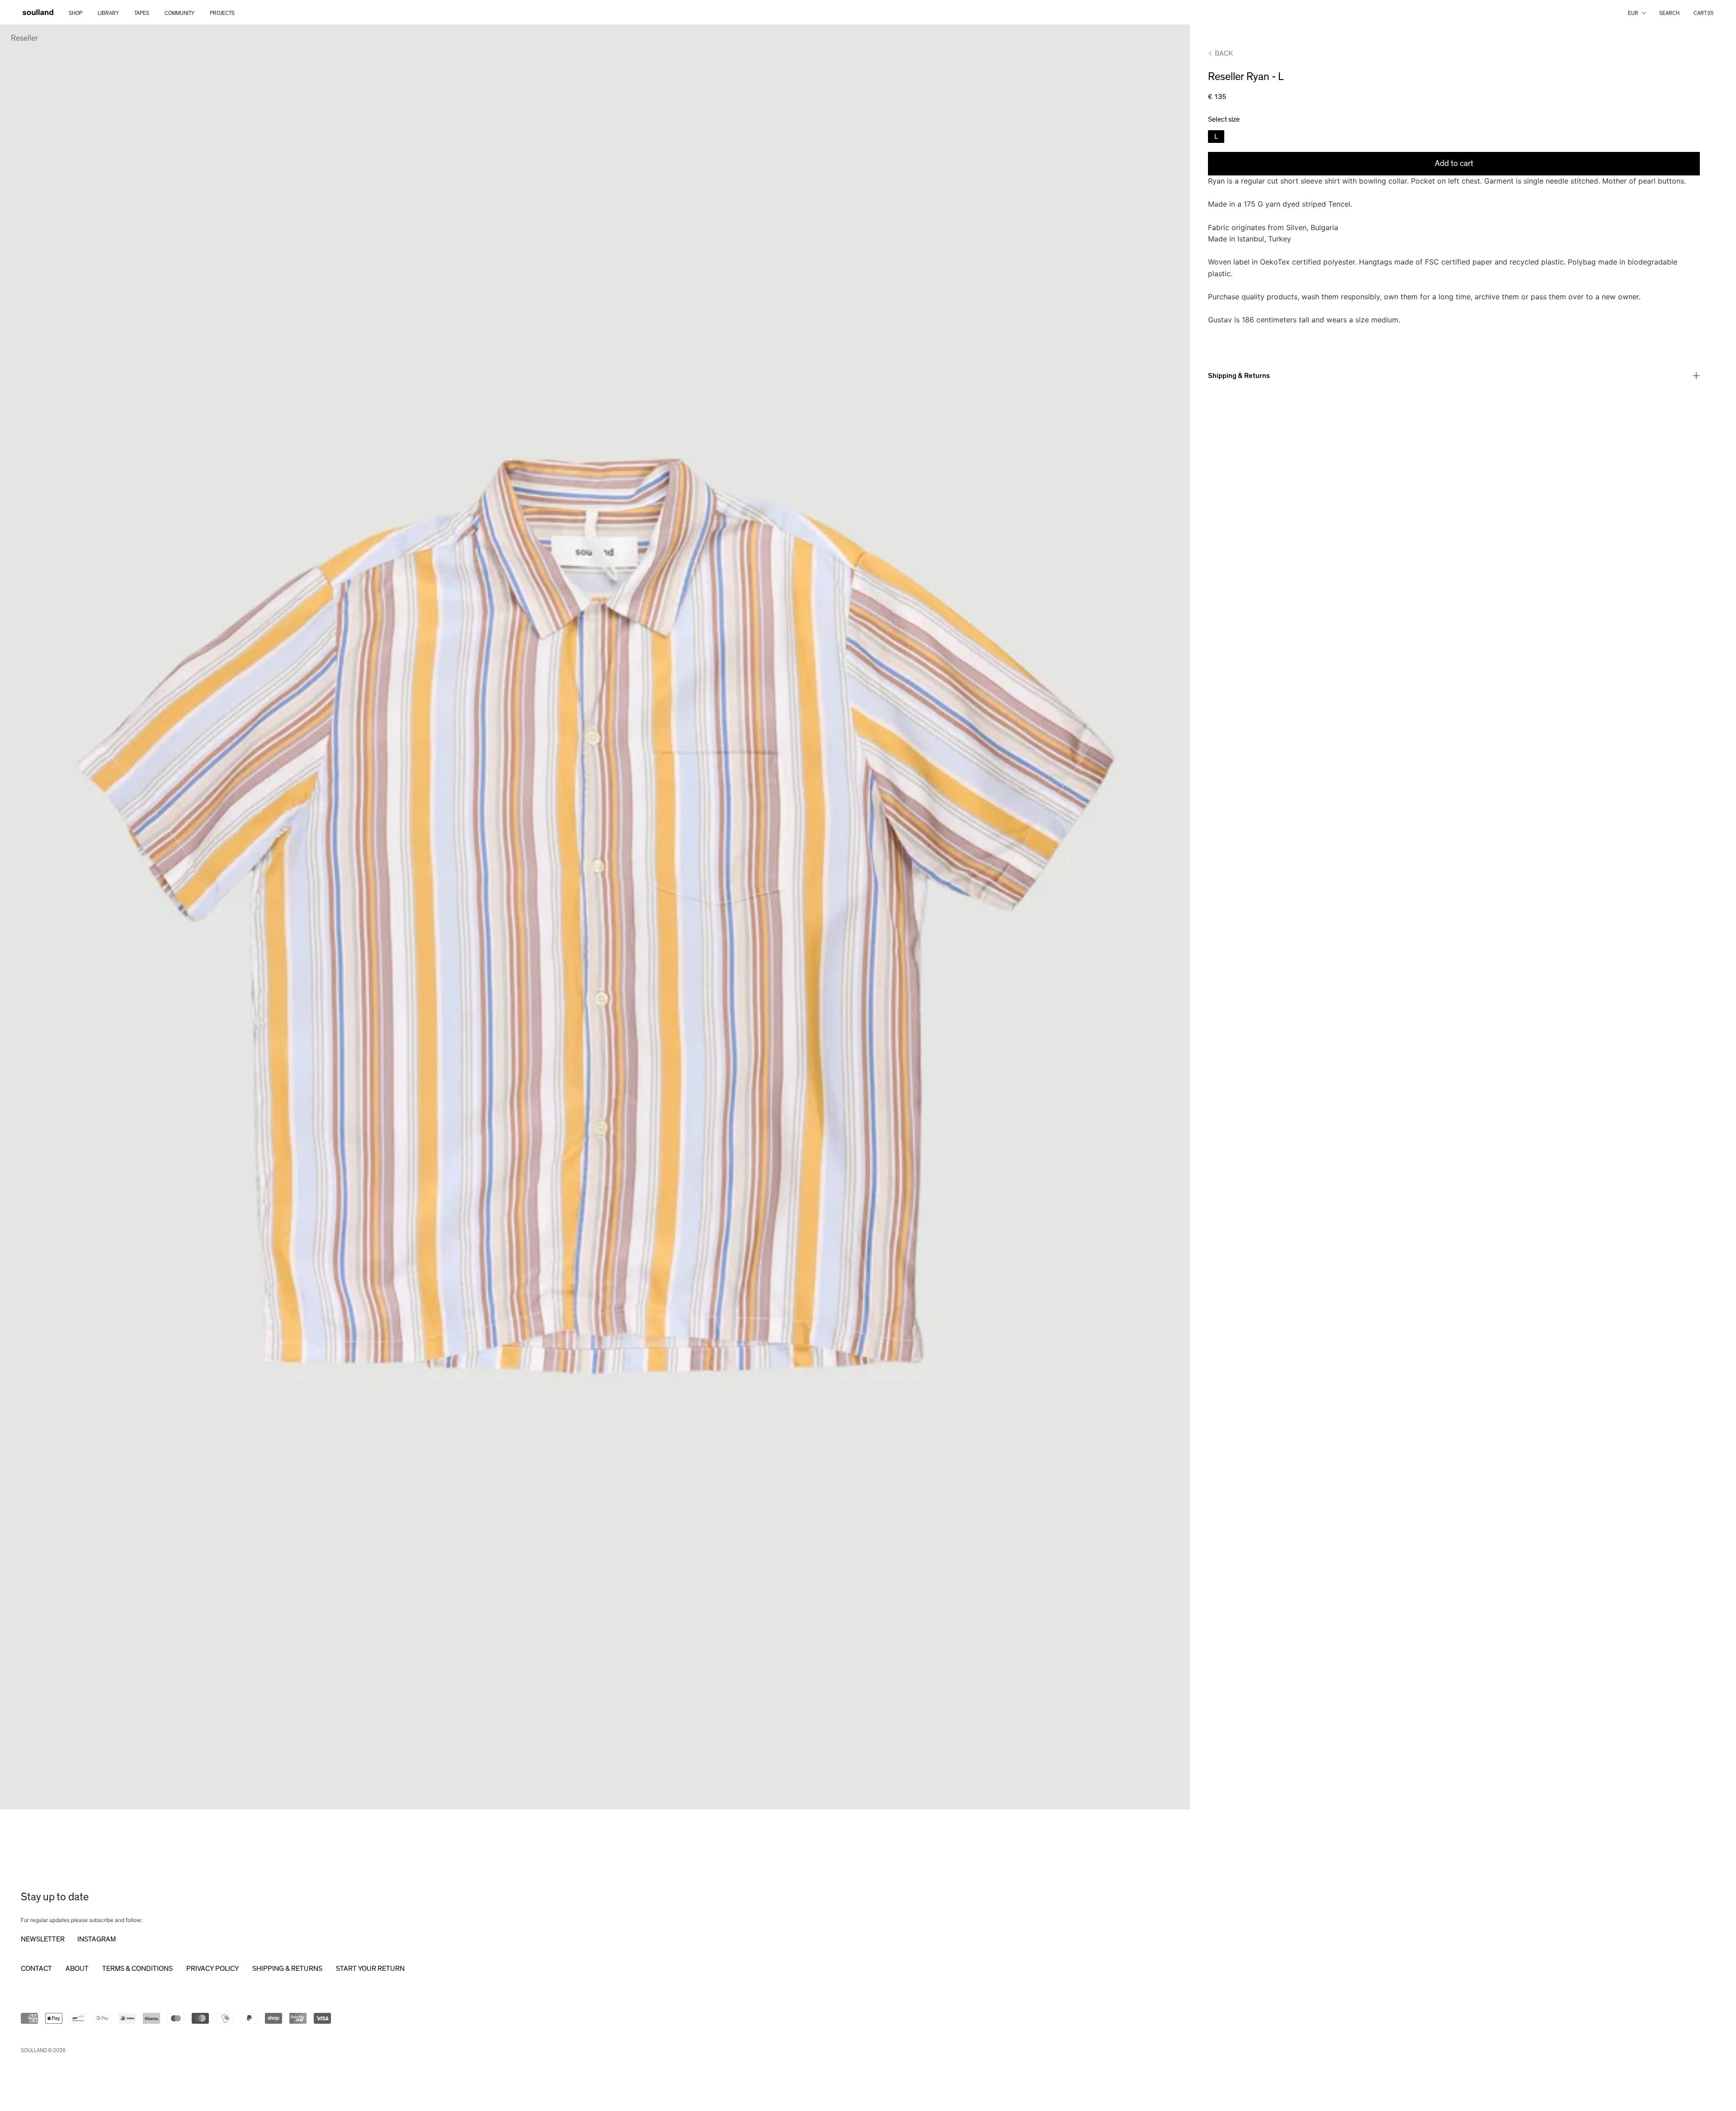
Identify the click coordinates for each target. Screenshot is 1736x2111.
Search (1669, 13)
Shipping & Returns (1239, 376)
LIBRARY (108, 13)
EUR (1633, 13)
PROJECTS (222, 13)
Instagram (97, 1939)
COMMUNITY (179, 13)
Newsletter (43, 1939)
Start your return (370, 1969)
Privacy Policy (212, 1969)
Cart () (1703, 13)
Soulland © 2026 (43, 2050)
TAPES (142, 13)
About (77, 1969)
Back (1224, 53)
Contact (36, 1969)
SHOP (75, 13)
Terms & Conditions (137, 1969)
